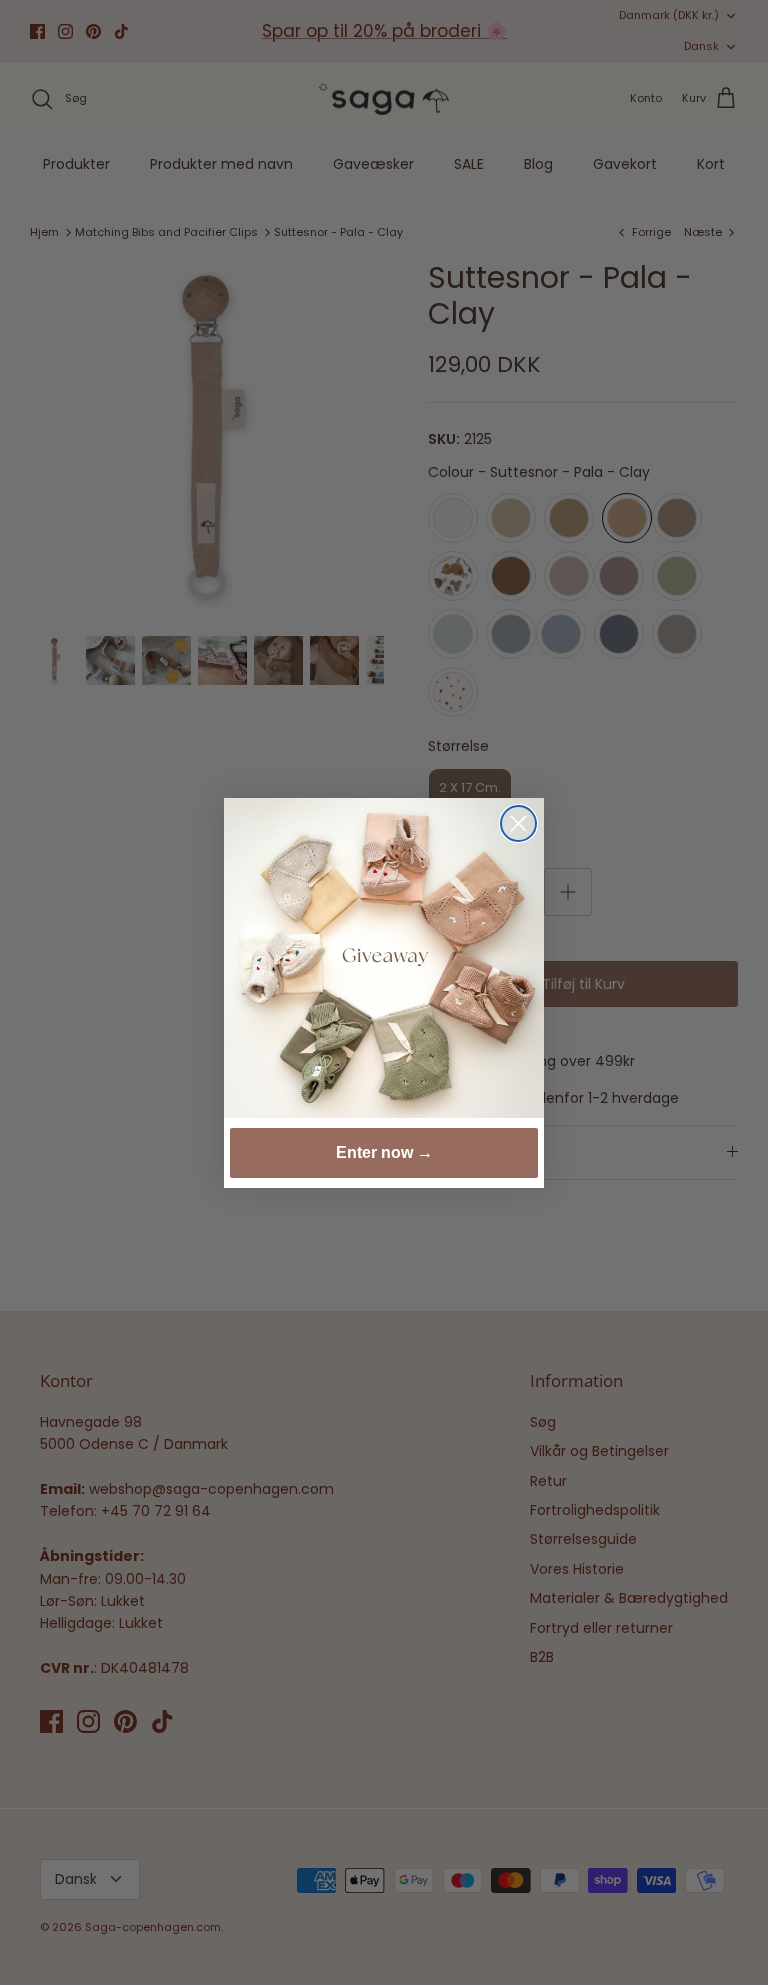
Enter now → (384, 1152)
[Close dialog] (518, 823)
